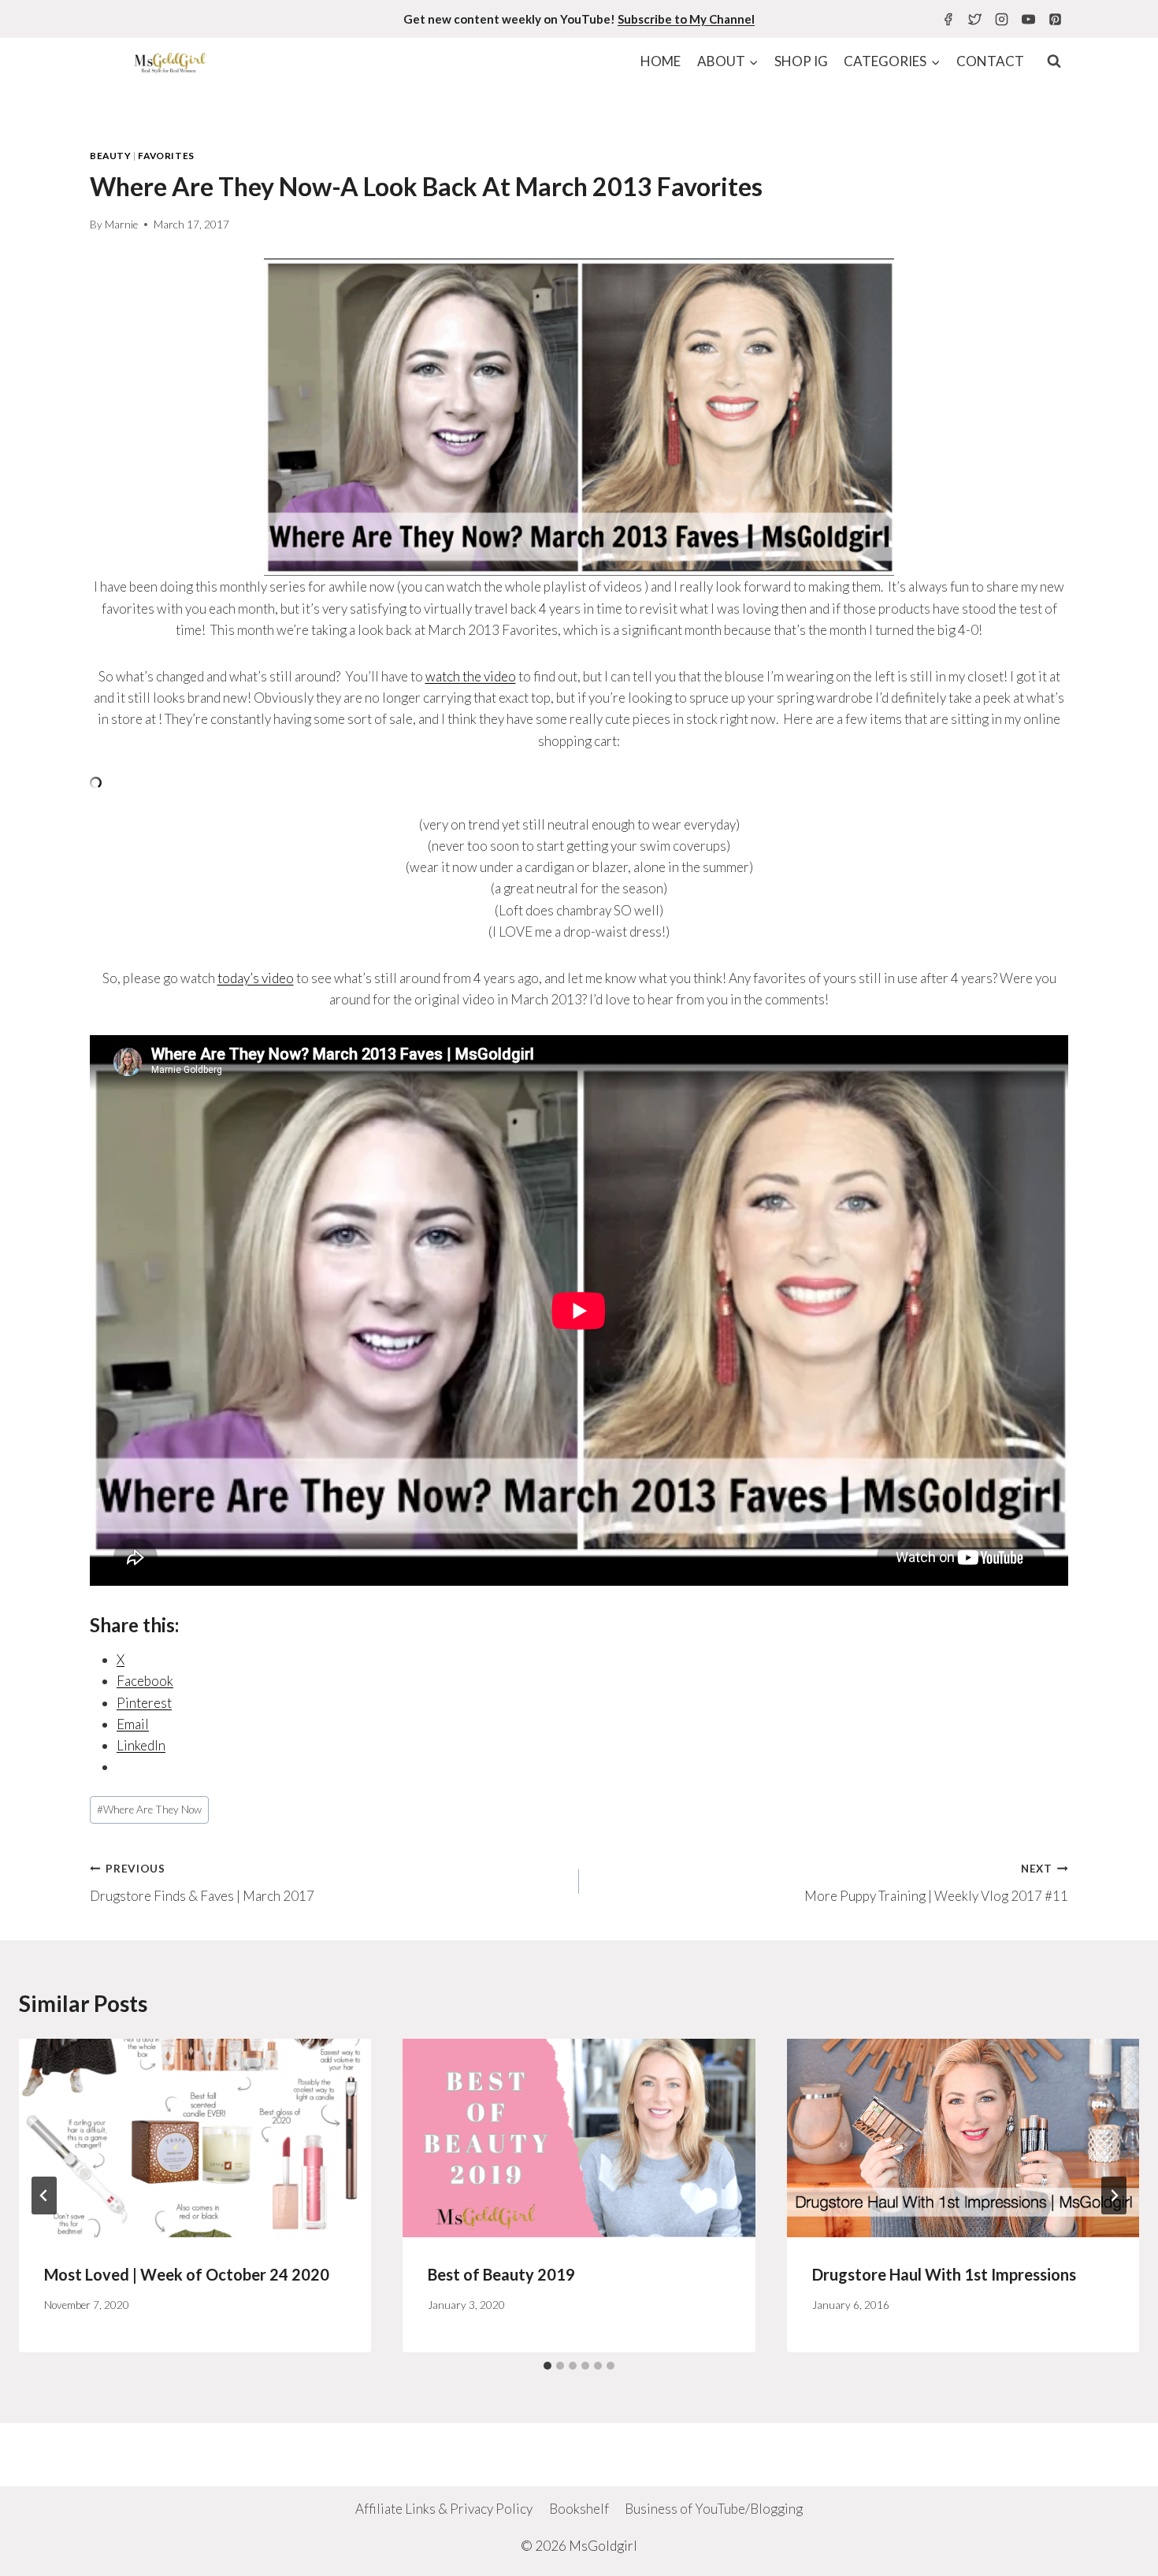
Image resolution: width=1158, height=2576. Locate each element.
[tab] (547, 2366)
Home (661, 61)
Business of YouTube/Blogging (714, 2509)
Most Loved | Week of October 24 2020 (187, 2274)
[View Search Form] (1054, 61)
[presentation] (195, 2138)
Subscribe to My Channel (686, 19)
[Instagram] (1001, 19)
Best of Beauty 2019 (501, 2274)
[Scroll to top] (1118, 2552)
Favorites (166, 156)
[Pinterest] (1055, 19)
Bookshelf (579, 2509)
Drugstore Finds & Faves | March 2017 (202, 1883)
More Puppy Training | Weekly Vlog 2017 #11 (936, 1883)
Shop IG (801, 61)
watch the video (471, 676)
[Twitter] (974, 19)
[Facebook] (948, 19)
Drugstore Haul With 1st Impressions (944, 2274)
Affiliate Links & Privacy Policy (444, 2509)
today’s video (256, 978)
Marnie (121, 225)
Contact (990, 61)
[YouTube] (1028, 19)
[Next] (1114, 2196)
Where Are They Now (149, 1810)
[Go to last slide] (44, 2196)
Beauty (111, 156)
